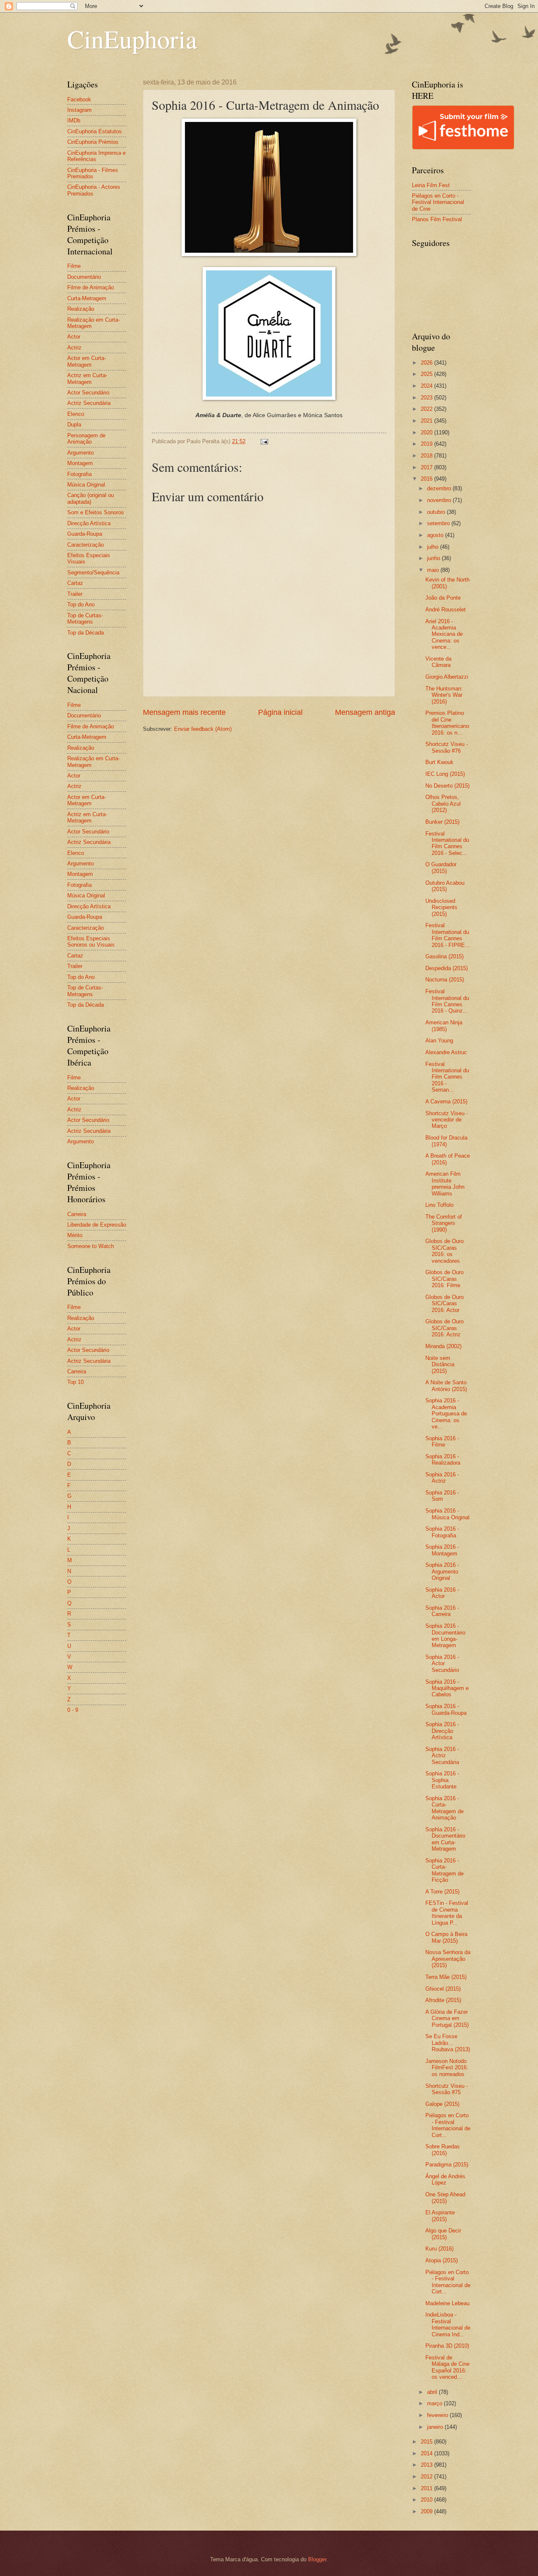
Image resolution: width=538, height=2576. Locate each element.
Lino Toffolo (439, 1205)
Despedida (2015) (447, 968)
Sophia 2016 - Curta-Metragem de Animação (444, 1808)
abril (433, 2392)
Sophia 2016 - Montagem (442, 1550)
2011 (427, 2488)
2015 (427, 2442)
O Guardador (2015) (441, 867)
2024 (427, 386)
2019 (427, 444)
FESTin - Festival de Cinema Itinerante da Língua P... (447, 1913)
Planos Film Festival (437, 219)
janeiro (436, 2427)
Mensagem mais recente (184, 712)
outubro (437, 512)
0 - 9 (73, 1710)
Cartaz (75, 583)
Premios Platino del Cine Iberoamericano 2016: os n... (447, 723)
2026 (427, 363)
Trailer (75, 594)
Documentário (84, 277)
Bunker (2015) (442, 822)
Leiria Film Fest (431, 185)
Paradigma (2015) (447, 2165)
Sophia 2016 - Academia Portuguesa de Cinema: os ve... (446, 1414)
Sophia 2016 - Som (442, 1496)
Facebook (79, 99)
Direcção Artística (89, 523)
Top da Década (86, 633)
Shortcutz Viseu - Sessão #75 (447, 2089)
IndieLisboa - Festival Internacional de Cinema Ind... (448, 2324)
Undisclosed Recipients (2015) (441, 907)
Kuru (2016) (439, 2249)
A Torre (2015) (442, 1892)
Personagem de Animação (86, 439)
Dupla (74, 424)
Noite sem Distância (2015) (440, 1365)
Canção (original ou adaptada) (91, 498)
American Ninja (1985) (444, 1026)
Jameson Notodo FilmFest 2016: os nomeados (447, 2068)
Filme (74, 266)
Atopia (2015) (442, 2260)
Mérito (75, 1235)
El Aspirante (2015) (440, 2216)
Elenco (76, 414)
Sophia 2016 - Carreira (442, 1611)
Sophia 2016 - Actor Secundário (442, 1664)
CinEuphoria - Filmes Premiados (93, 173)
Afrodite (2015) (443, 2000)
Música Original (86, 485)
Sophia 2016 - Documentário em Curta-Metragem (445, 1839)
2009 (427, 2511)
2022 (427, 409)
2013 (427, 2465)
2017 (427, 467)
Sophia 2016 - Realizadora (443, 1460)
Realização (81, 309)
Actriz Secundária (89, 403)
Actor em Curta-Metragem (87, 361)
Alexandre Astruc (446, 1052)
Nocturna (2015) (445, 980)
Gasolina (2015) (444, 956)
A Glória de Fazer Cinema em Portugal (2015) (447, 2018)
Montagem (80, 463)
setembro (439, 523)
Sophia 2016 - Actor (442, 1593)
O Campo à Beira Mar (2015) (446, 1937)
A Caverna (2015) (446, 1102)
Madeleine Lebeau (447, 2303)
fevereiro (438, 2415)
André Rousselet (446, 610)
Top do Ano (81, 604)
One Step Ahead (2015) (445, 2198)
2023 (427, 398)
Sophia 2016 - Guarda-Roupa (446, 1709)
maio (434, 570)
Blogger (317, 2559)
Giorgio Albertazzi (447, 677)
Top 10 (75, 1382)
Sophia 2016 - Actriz (442, 1478)
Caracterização (86, 545)
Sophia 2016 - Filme (442, 1441)
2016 (427, 479)
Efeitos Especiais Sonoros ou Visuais (91, 942)
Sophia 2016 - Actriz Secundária (442, 1756)
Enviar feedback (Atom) (203, 729)
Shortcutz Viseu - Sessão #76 (447, 747)
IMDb (74, 120)
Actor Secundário (88, 393)
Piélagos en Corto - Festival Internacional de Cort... (448, 2125)
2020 (427, 432)
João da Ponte (443, 598)
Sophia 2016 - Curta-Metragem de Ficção (444, 1870)
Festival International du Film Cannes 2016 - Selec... (447, 843)
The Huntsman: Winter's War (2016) (444, 695)
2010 (427, 2500)
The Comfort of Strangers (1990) (444, 1223)
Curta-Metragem (87, 298)
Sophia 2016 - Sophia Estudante (442, 1780)
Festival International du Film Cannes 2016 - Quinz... (447, 1001)
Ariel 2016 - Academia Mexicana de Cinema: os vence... (444, 634)
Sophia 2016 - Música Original (447, 1514)
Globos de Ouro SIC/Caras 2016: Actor (444, 1304)
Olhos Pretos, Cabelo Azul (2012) (443, 804)
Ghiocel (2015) (443, 1989)
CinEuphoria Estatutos (95, 131)
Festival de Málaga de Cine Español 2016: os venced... (447, 2367)
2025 (427, 374)
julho (434, 547)
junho (434, 558)
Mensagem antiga (365, 712)
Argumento (80, 453)
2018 (427, 456)
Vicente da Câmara (438, 662)
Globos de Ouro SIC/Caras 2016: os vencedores (444, 1251)
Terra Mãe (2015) (446, 1977)
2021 (427, 421)
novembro (440, 500)
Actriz (74, 348)
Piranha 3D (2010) (447, 2346)
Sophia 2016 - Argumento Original (442, 1571)
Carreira (77, 1214)
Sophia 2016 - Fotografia (442, 1532)
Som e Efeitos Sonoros (96, 512)
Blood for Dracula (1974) (446, 1141)
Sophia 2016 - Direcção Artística (442, 1731)
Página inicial (280, 712)
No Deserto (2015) (447, 786)
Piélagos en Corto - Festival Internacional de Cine (438, 202)
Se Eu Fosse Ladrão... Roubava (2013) (448, 2043)
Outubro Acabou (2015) (445, 886)
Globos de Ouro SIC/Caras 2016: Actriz (444, 1328)
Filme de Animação (91, 287)
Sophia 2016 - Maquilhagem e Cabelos (447, 1688)
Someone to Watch (91, 1246)
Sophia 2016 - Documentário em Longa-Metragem (445, 1636)
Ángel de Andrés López (445, 2179)
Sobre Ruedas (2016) (443, 2150)
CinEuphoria (132, 39)
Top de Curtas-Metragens (85, 619)
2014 (427, 2453)
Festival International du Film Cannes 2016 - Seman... (447, 1077)
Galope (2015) (442, 2104)
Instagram (79, 110)
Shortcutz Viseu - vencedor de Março (447, 1120)
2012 (427, 2477)
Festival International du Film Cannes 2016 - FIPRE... (448, 935)
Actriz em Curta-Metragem (87, 378)
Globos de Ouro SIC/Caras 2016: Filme (444, 1279)
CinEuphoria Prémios (93, 142)
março (435, 2403)
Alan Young (439, 1041)
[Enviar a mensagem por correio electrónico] (264, 441)
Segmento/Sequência (93, 573)
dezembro (440, 488)
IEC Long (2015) (445, 774)
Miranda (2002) (443, 1346)
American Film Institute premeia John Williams (445, 1184)
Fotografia (79, 474)
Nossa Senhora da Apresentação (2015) (448, 1959)
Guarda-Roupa (85, 534)
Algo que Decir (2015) (443, 2234)
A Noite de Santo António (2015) (446, 1386)
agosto (436, 535)
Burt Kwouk (439, 762)
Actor (74, 337)
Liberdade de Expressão (97, 1225)
